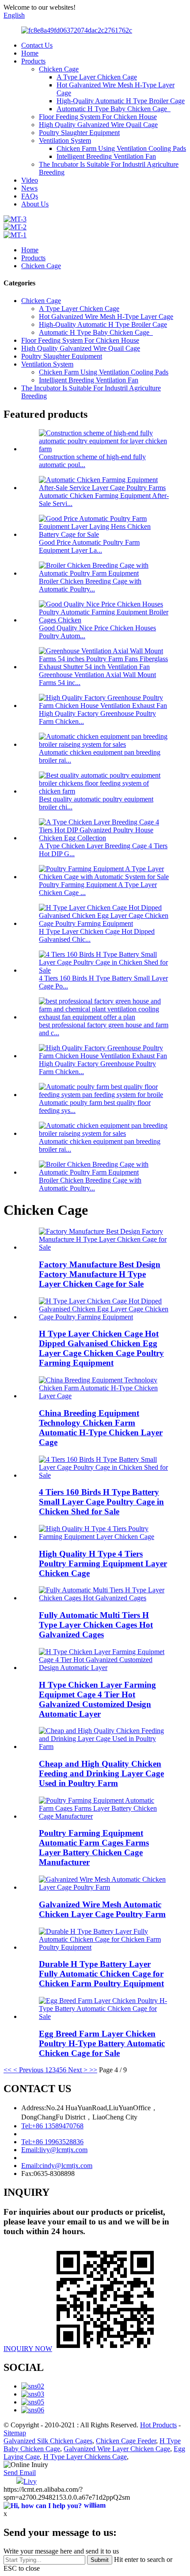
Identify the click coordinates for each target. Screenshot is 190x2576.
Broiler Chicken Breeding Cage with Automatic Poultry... (90, 585)
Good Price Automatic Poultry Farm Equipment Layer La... (89, 546)
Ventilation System (65, 140)
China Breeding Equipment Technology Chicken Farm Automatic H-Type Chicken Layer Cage (101, 1428)
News (29, 188)
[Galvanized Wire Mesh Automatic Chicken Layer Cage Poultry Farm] (104, 1887)
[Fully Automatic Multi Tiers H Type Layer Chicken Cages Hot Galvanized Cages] (104, 1598)
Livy (30, 2481)
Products (33, 61)
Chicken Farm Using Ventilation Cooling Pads (121, 148)
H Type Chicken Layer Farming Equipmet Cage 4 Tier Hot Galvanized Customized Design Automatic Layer (97, 1699)
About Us (35, 204)
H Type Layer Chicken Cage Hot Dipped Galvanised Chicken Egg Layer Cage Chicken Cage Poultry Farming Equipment (101, 1348)
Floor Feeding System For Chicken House (98, 117)
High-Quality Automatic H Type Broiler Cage (121, 101)
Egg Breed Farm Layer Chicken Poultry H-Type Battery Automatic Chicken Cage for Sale (102, 2043)
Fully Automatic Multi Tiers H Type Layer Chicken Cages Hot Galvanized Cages (96, 1625)
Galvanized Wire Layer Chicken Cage (117, 2449)
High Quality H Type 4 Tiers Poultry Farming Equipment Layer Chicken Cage (103, 1563)
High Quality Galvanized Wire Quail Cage (98, 125)
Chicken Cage (59, 69)
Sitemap (15, 2433)
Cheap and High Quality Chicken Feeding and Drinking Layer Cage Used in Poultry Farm (101, 1773)
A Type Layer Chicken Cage (97, 77)
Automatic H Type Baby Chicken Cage (114, 109)
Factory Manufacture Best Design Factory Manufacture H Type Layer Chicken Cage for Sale (100, 1274)
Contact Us (37, 45)
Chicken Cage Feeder (126, 2441)
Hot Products (158, 2425)
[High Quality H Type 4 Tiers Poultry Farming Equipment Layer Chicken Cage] (104, 1537)
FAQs (30, 196)
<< (8, 2070)
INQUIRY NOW (28, 2349)
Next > (78, 2070)
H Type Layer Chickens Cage (85, 2457)
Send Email (20, 2473)
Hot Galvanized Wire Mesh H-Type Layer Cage (106, 316)
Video (30, 180)
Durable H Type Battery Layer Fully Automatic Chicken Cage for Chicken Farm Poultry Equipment (101, 1974)
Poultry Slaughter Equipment (79, 133)
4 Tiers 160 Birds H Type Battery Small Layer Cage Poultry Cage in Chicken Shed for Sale (101, 1502)
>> (93, 2070)
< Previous (28, 2070)
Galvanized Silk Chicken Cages (48, 2441)
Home (30, 53)
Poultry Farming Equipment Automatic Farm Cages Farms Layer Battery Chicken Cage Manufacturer (94, 1848)
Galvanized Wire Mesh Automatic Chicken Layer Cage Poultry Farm (102, 1909)
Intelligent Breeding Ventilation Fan (106, 156)
